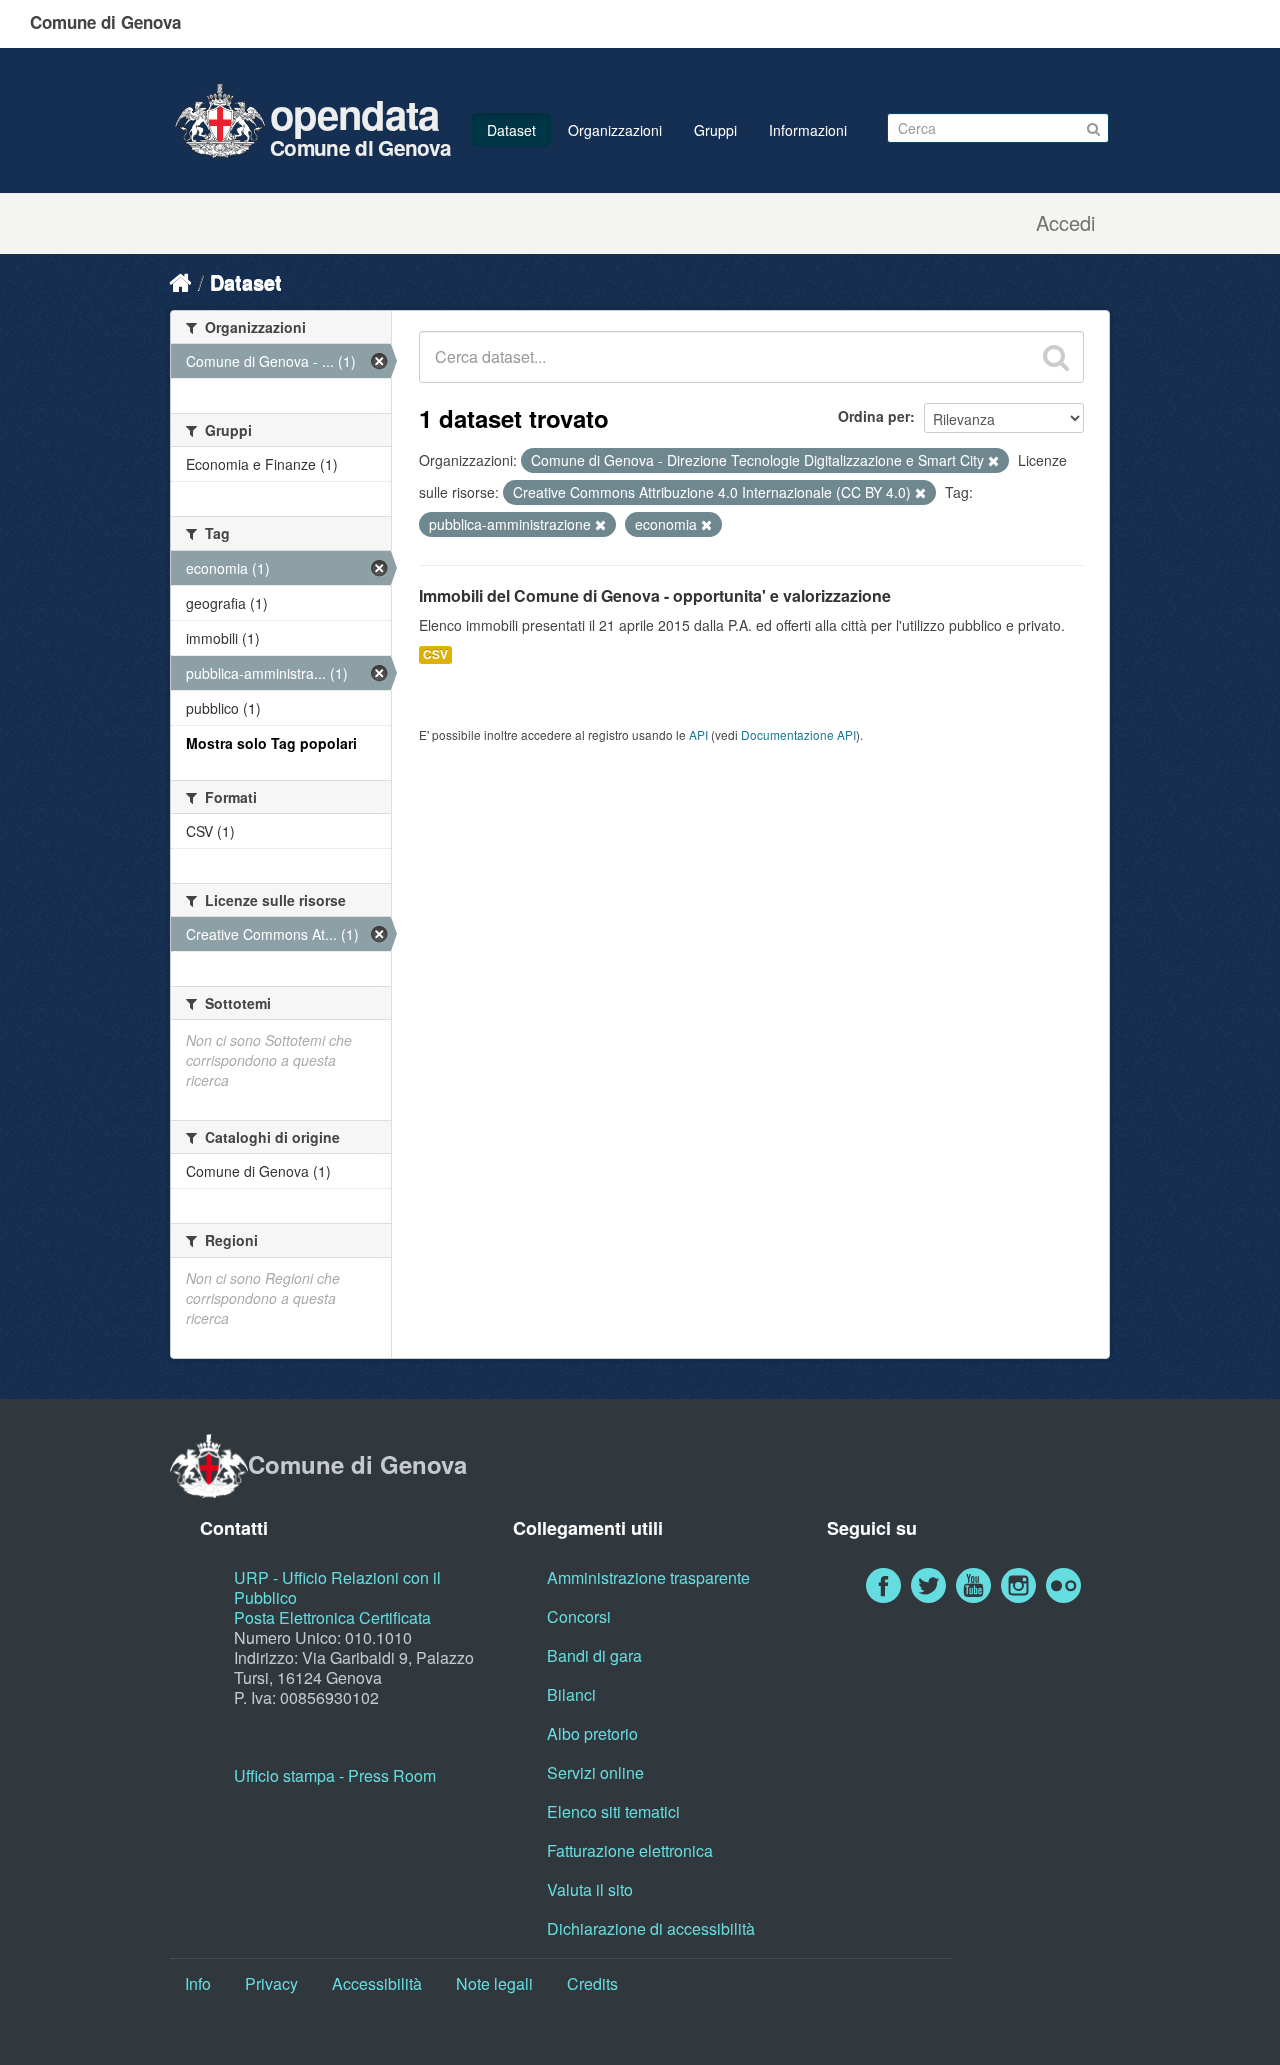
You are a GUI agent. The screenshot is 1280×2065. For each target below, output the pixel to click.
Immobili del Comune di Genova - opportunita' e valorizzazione (655, 595)
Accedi (1065, 223)
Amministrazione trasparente (648, 1577)
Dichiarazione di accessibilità (651, 1928)
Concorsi (579, 1616)
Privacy (271, 1983)
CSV (435, 654)
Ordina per (874, 416)
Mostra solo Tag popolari (271, 743)
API (698, 734)
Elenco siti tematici (613, 1811)
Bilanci (571, 1694)
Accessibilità (377, 1983)
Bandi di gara (594, 1655)
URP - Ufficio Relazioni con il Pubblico (337, 1587)
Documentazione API (798, 734)
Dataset (511, 130)
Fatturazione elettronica (630, 1850)
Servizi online (595, 1772)
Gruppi (715, 130)
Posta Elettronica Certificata (332, 1617)
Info (198, 1983)
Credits (592, 1983)
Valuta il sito (590, 1889)
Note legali (494, 1983)
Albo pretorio (592, 1733)
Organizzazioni (615, 130)
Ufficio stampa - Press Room (335, 1775)
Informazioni (808, 130)
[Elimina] (993, 461)
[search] (1056, 357)
